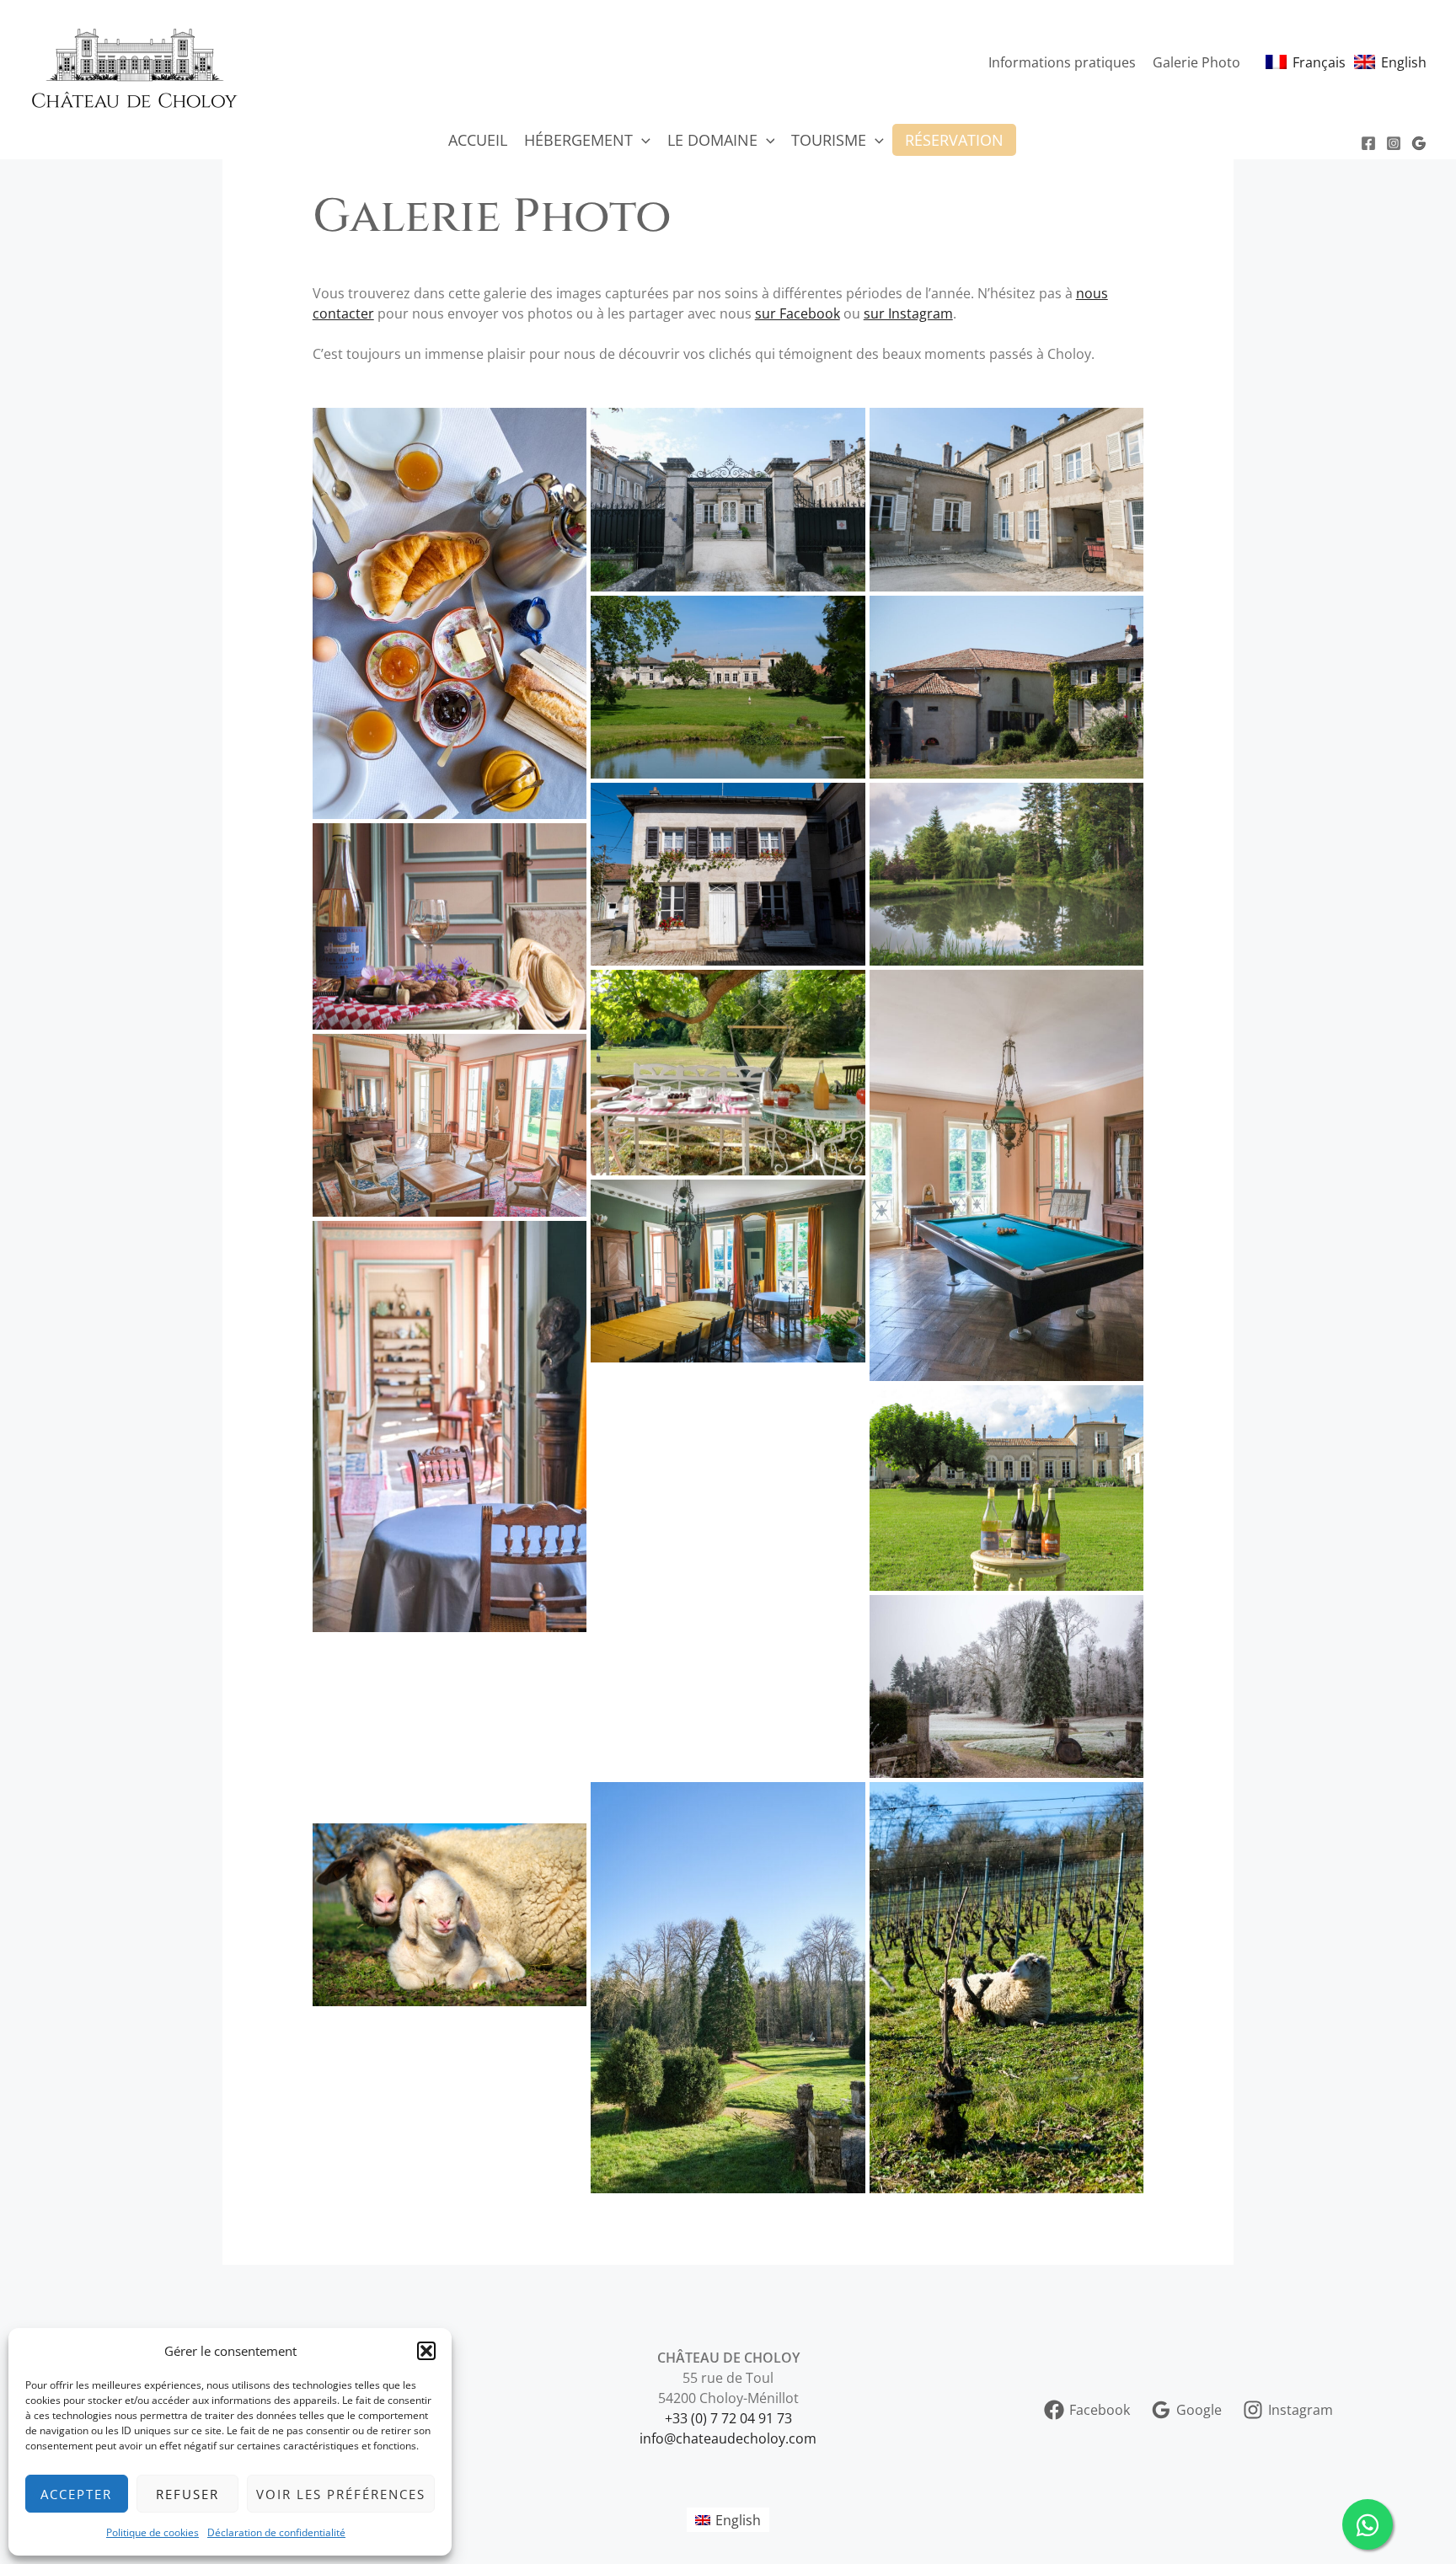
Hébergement (578, 140)
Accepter (76, 2494)
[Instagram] (1394, 143)
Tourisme (829, 140)
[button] (426, 2351)
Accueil (478, 140)
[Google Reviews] (1419, 143)
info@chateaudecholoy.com (728, 2438)
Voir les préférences (341, 2494)
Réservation (954, 140)
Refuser (187, 2494)
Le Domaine (712, 140)
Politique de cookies (153, 2532)
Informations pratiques (1062, 62)
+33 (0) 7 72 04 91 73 (728, 2418)
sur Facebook (798, 313)
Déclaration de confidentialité (276, 2532)
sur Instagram (908, 313)
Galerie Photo (1196, 62)
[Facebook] (1368, 143)
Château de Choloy (357, 62)
